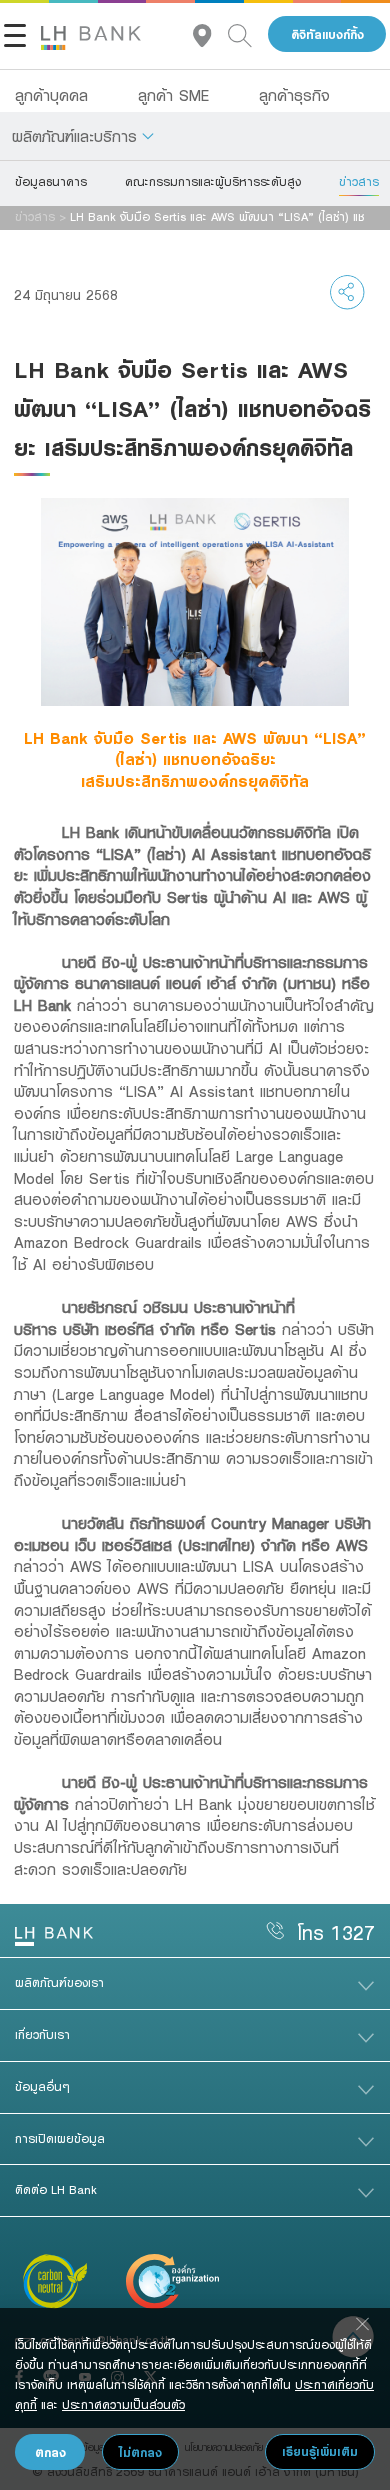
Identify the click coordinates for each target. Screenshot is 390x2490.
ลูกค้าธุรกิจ (294, 95)
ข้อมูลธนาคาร (51, 181)
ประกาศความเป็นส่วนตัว (123, 2404)
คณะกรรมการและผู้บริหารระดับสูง (213, 181)
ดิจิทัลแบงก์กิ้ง (327, 34)
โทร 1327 (336, 1932)
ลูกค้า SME (173, 95)
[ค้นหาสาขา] (210, 34)
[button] (83, 136)
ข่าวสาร (359, 181)
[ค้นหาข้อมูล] (248, 34)
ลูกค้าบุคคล (51, 95)
